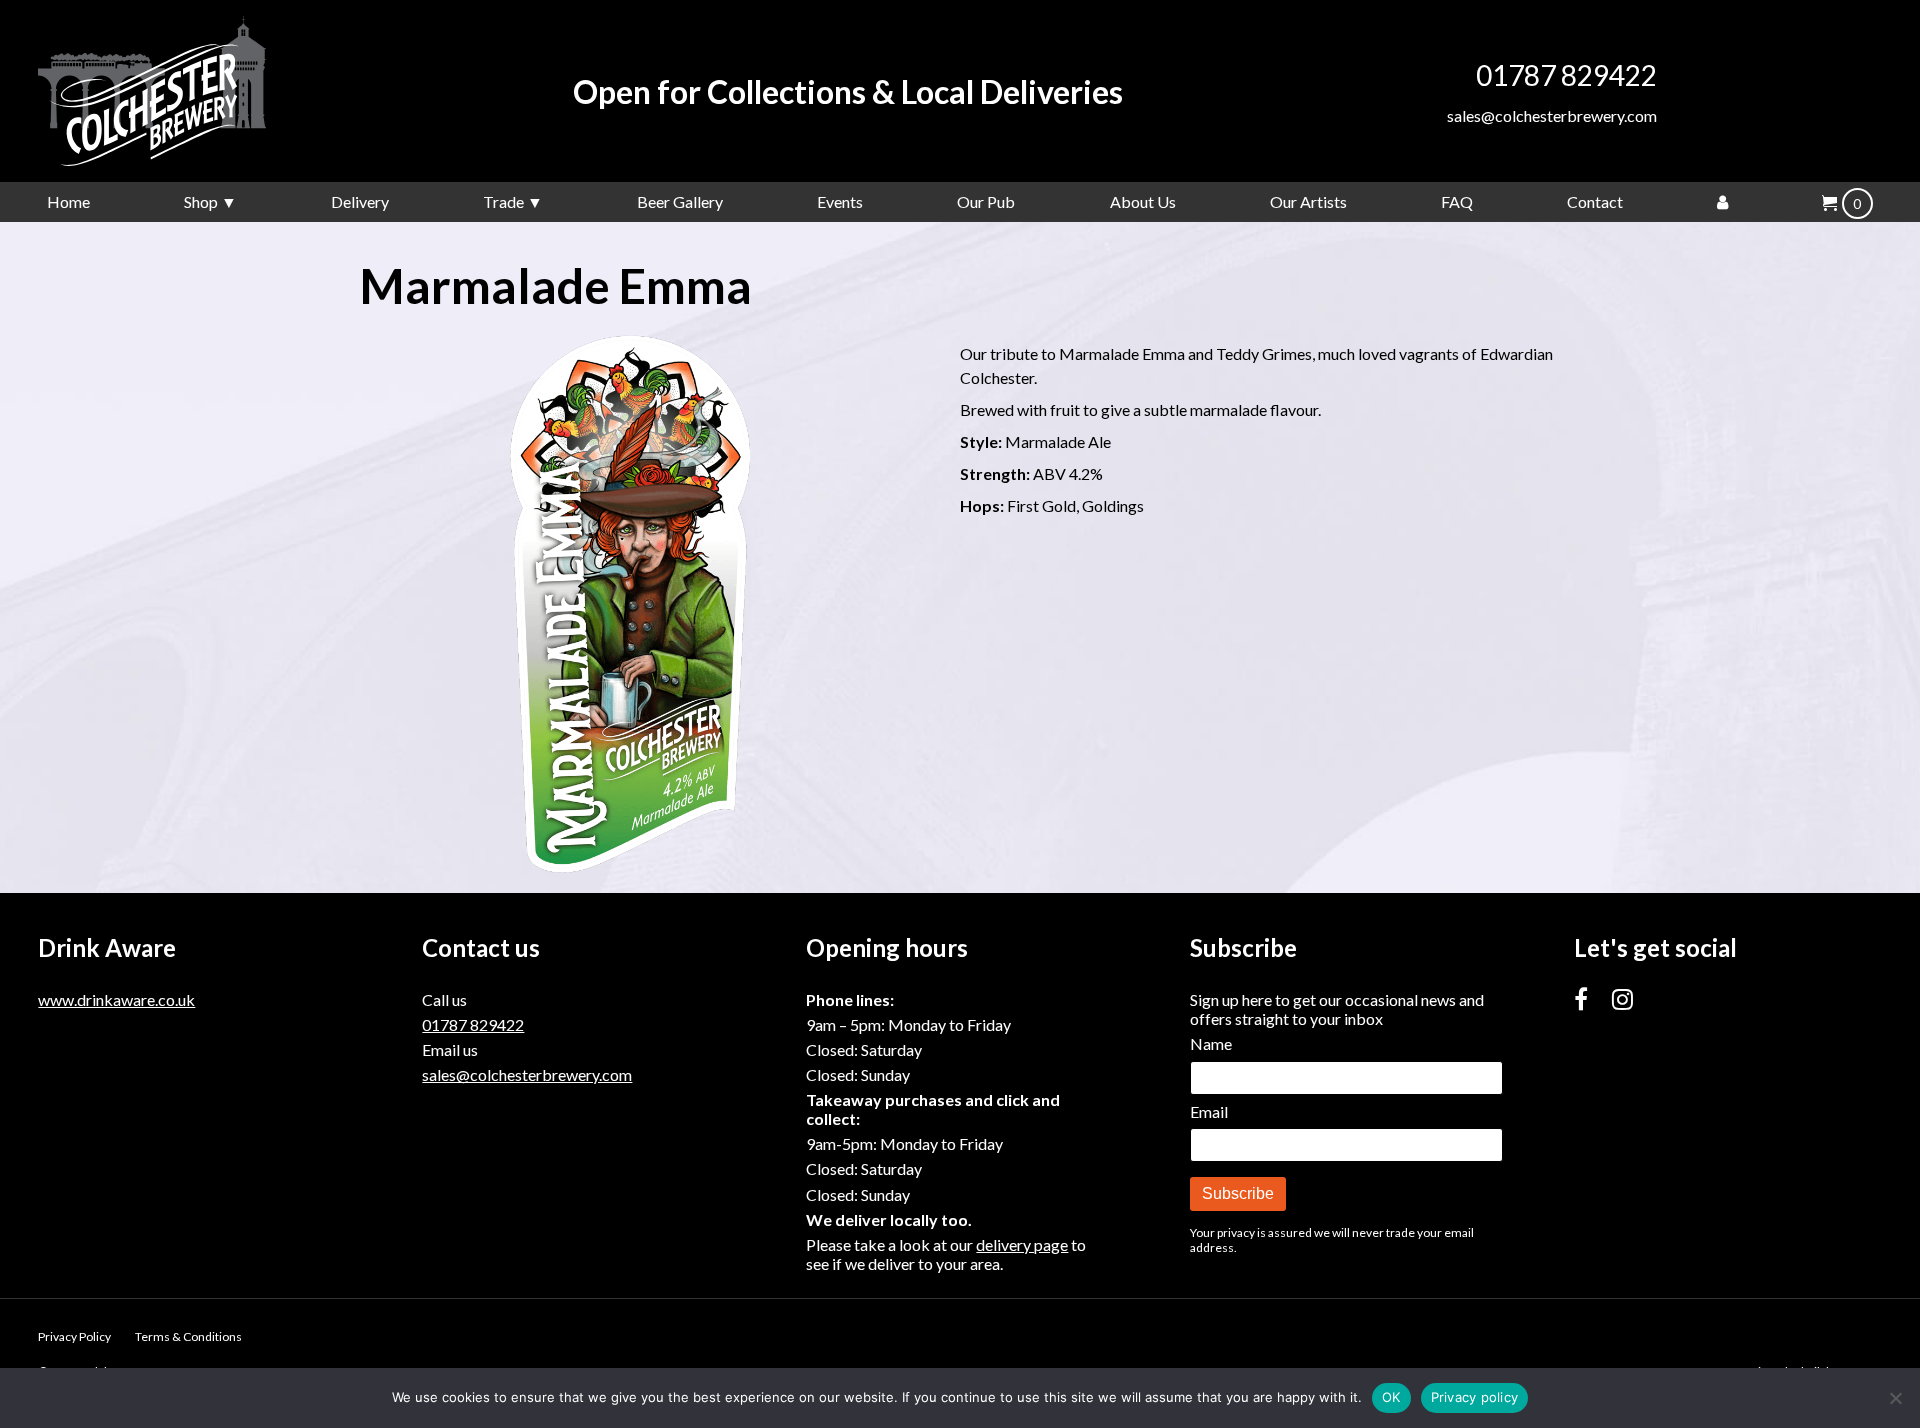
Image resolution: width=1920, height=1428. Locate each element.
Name (1211, 1043)
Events (840, 201)
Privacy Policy (74, 1336)
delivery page (1022, 1244)
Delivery (360, 201)
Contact (1595, 201)
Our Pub (986, 201)
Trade (503, 201)
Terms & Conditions (188, 1336)
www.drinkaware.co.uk (116, 999)
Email (1209, 1111)
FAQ (1457, 201)
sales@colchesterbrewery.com (1552, 115)
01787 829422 (1566, 75)
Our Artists (1308, 201)
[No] (1895, 1398)
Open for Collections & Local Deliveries (848, 91)
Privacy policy (1475, 1397)
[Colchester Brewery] (188, 91)
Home (68, 201)
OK (1391, 1397)
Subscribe (1238, 1193)
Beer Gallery (680, 201)
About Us (1143, 201)
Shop (201, 201)
